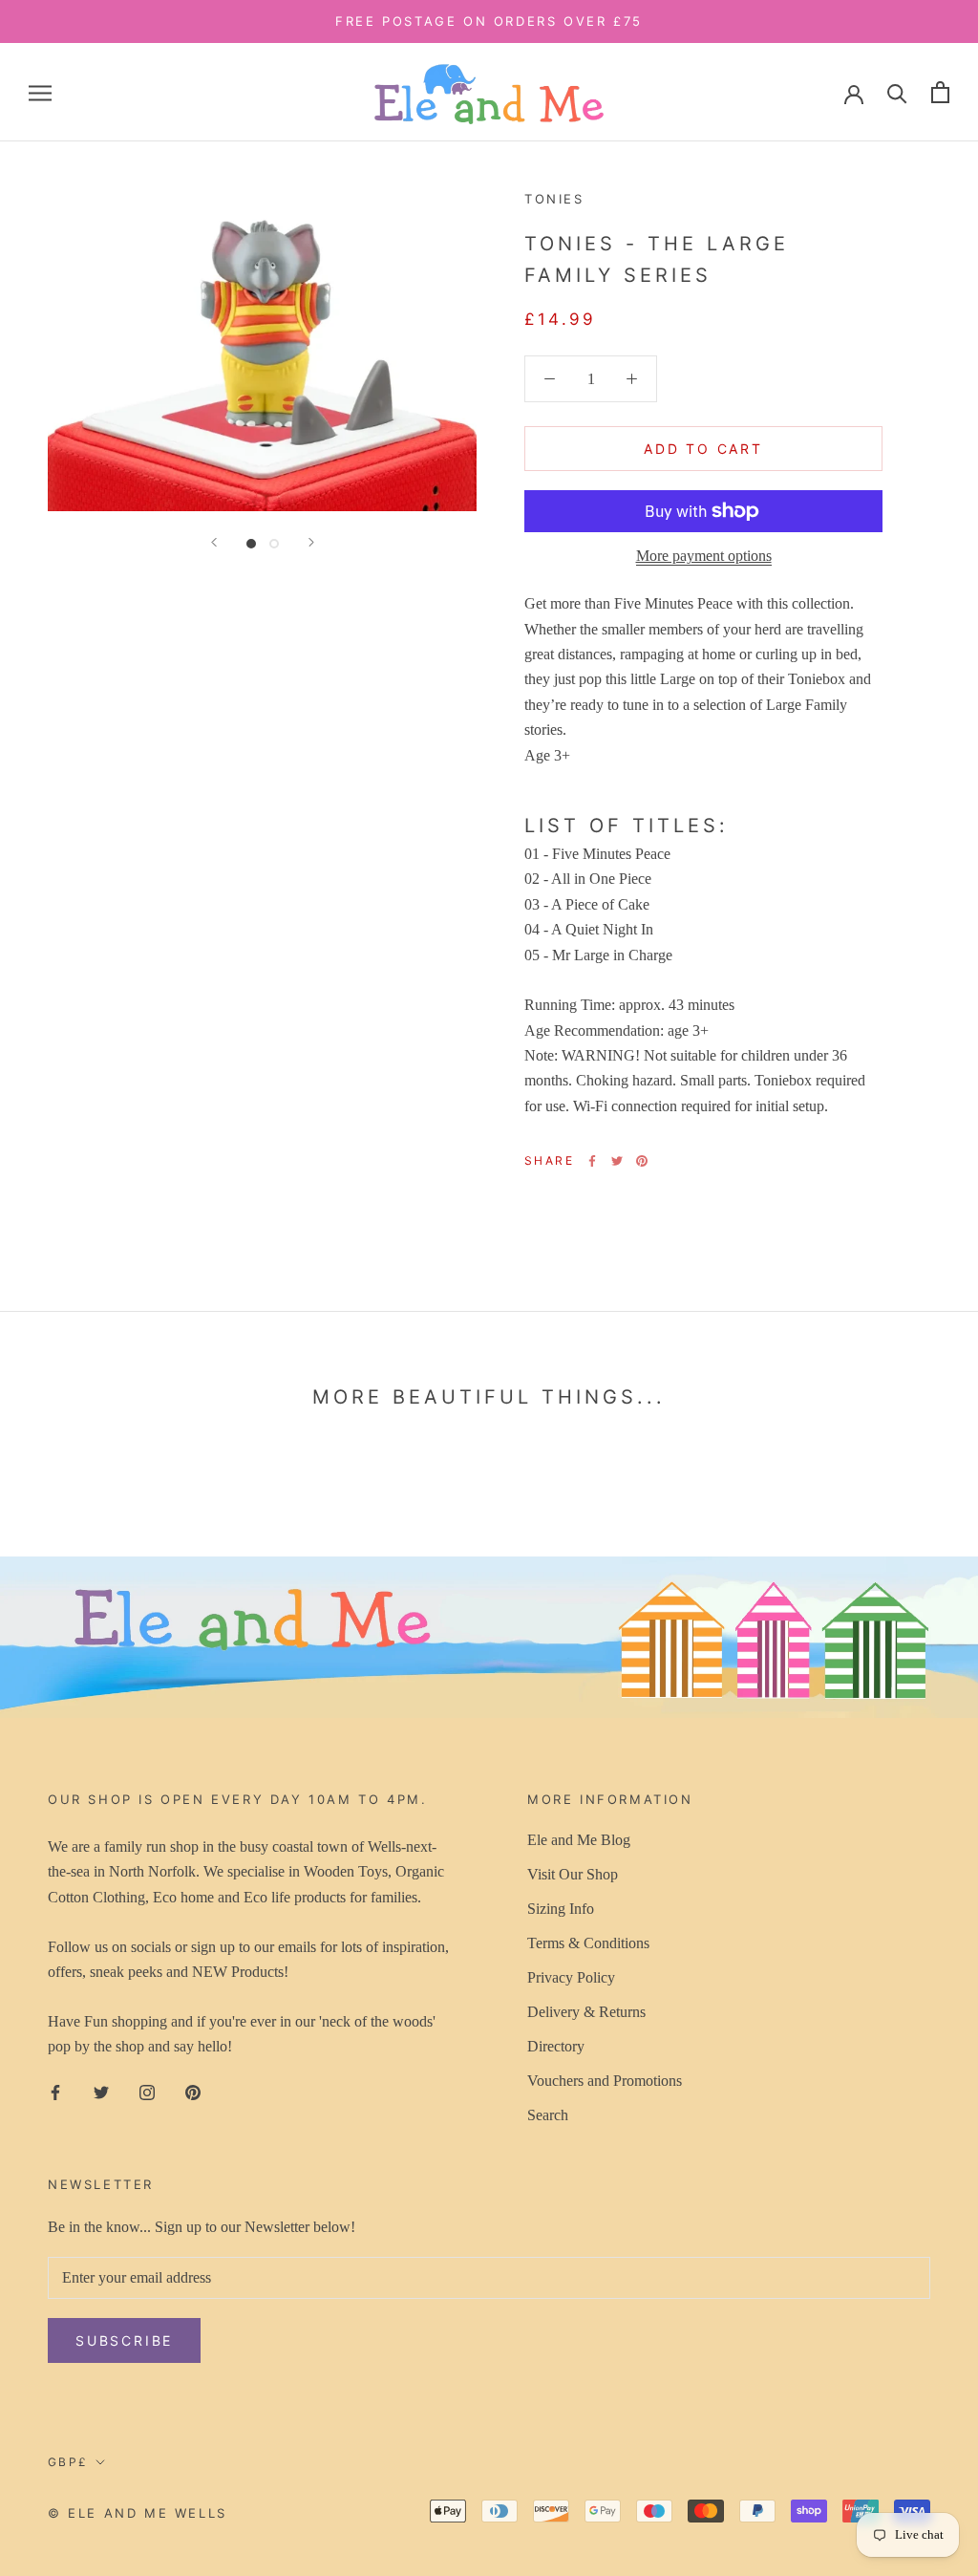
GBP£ (68, 2462)
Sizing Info (561, 1909)
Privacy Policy (571, 1977)
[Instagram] (147, 2092)
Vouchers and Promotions (605, 2081)
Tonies (554, 199)
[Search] (897, 92)
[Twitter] (617, 1161)
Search (548, 2115)
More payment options (704, 556)
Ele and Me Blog (579, 1840)
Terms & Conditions (588, 1943)
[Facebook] (592, 1161)
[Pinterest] (642, 1161)
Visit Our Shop (573, 1874)
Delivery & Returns (586, 2012)
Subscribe (124, 2340)
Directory (556, 2046)
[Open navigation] (40, 93)
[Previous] (214, 542)
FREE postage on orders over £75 (489, 21)
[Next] (311, 542)
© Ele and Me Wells (138, 2513)
